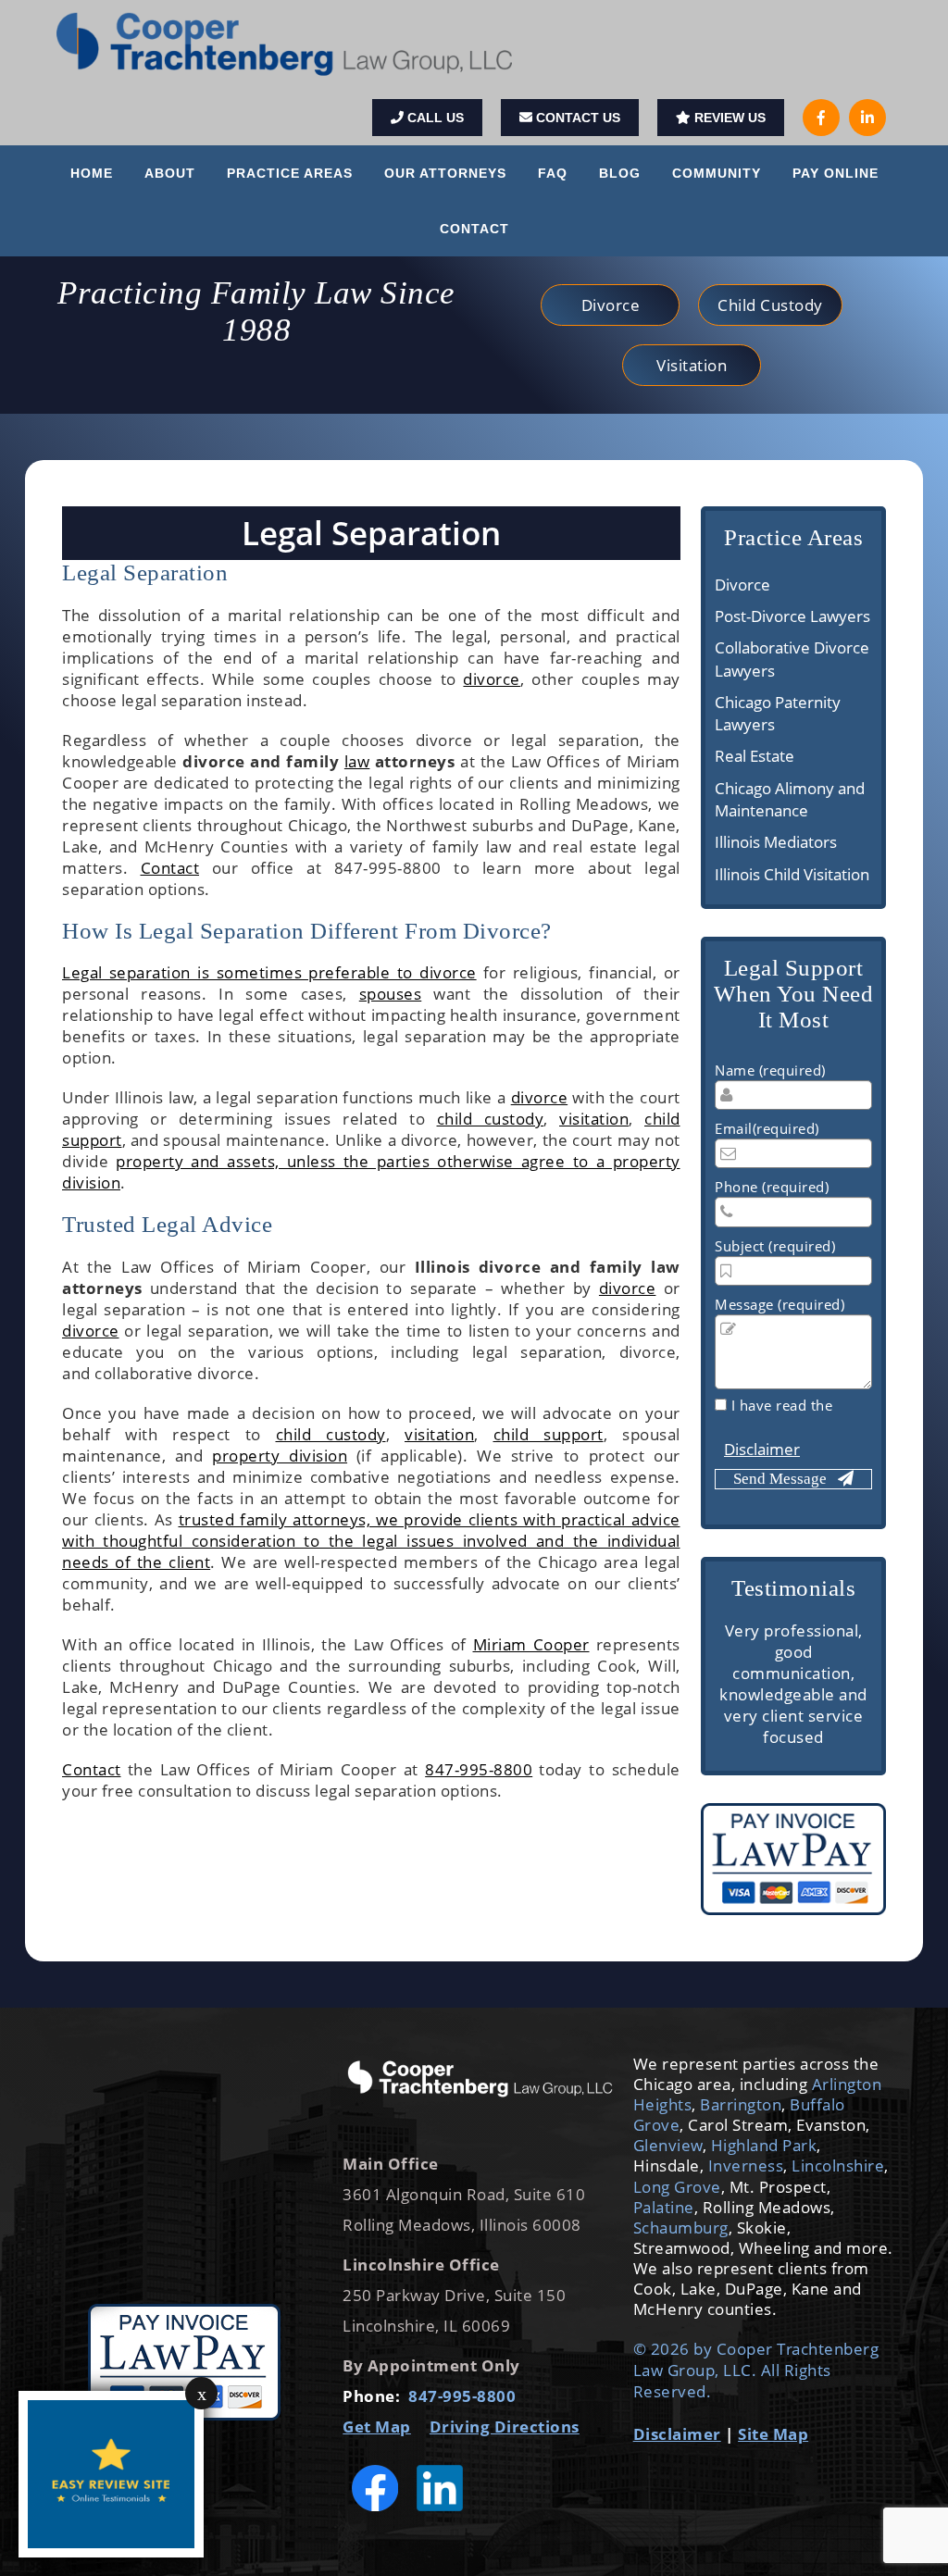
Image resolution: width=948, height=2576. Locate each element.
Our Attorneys (445, 173)
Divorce (742, 585)
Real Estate (755, 756)
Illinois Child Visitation (792, 874)
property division (280, 1456)
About (170, 173)
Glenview (668, 2145)
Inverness (746, 2165)
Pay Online (836, 173)
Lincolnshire (838, 2165)
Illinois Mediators (776, 842)
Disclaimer (762, 1449)
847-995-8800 (479, 1769)
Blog (620, 173)
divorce (492, 679)
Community (717, 173)
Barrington (741, 2104)
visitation (594, 1119)
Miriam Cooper (531, 1644)
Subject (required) (775, 1246)
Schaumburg (681, 2228)
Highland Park (764, 2145)
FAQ (553, 173)
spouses (391, 994)
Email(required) (767, 1128)
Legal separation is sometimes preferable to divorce (269, 972)
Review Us (728, 118)
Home (92, 173)
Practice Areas (290, 173)
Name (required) (770, 1070)
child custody (491, 1119)
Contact (474, 229)
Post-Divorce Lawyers (792, 616)
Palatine (664, 2207)
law (357, 761)
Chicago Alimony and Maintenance (790, 799)
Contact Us (576, 118)
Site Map (773, 2434)
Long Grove (677, 2187)
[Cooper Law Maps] (184, 2170)
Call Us (434, 118)
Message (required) (780, 1304)
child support (549, 1434)
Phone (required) (772, 1187)
